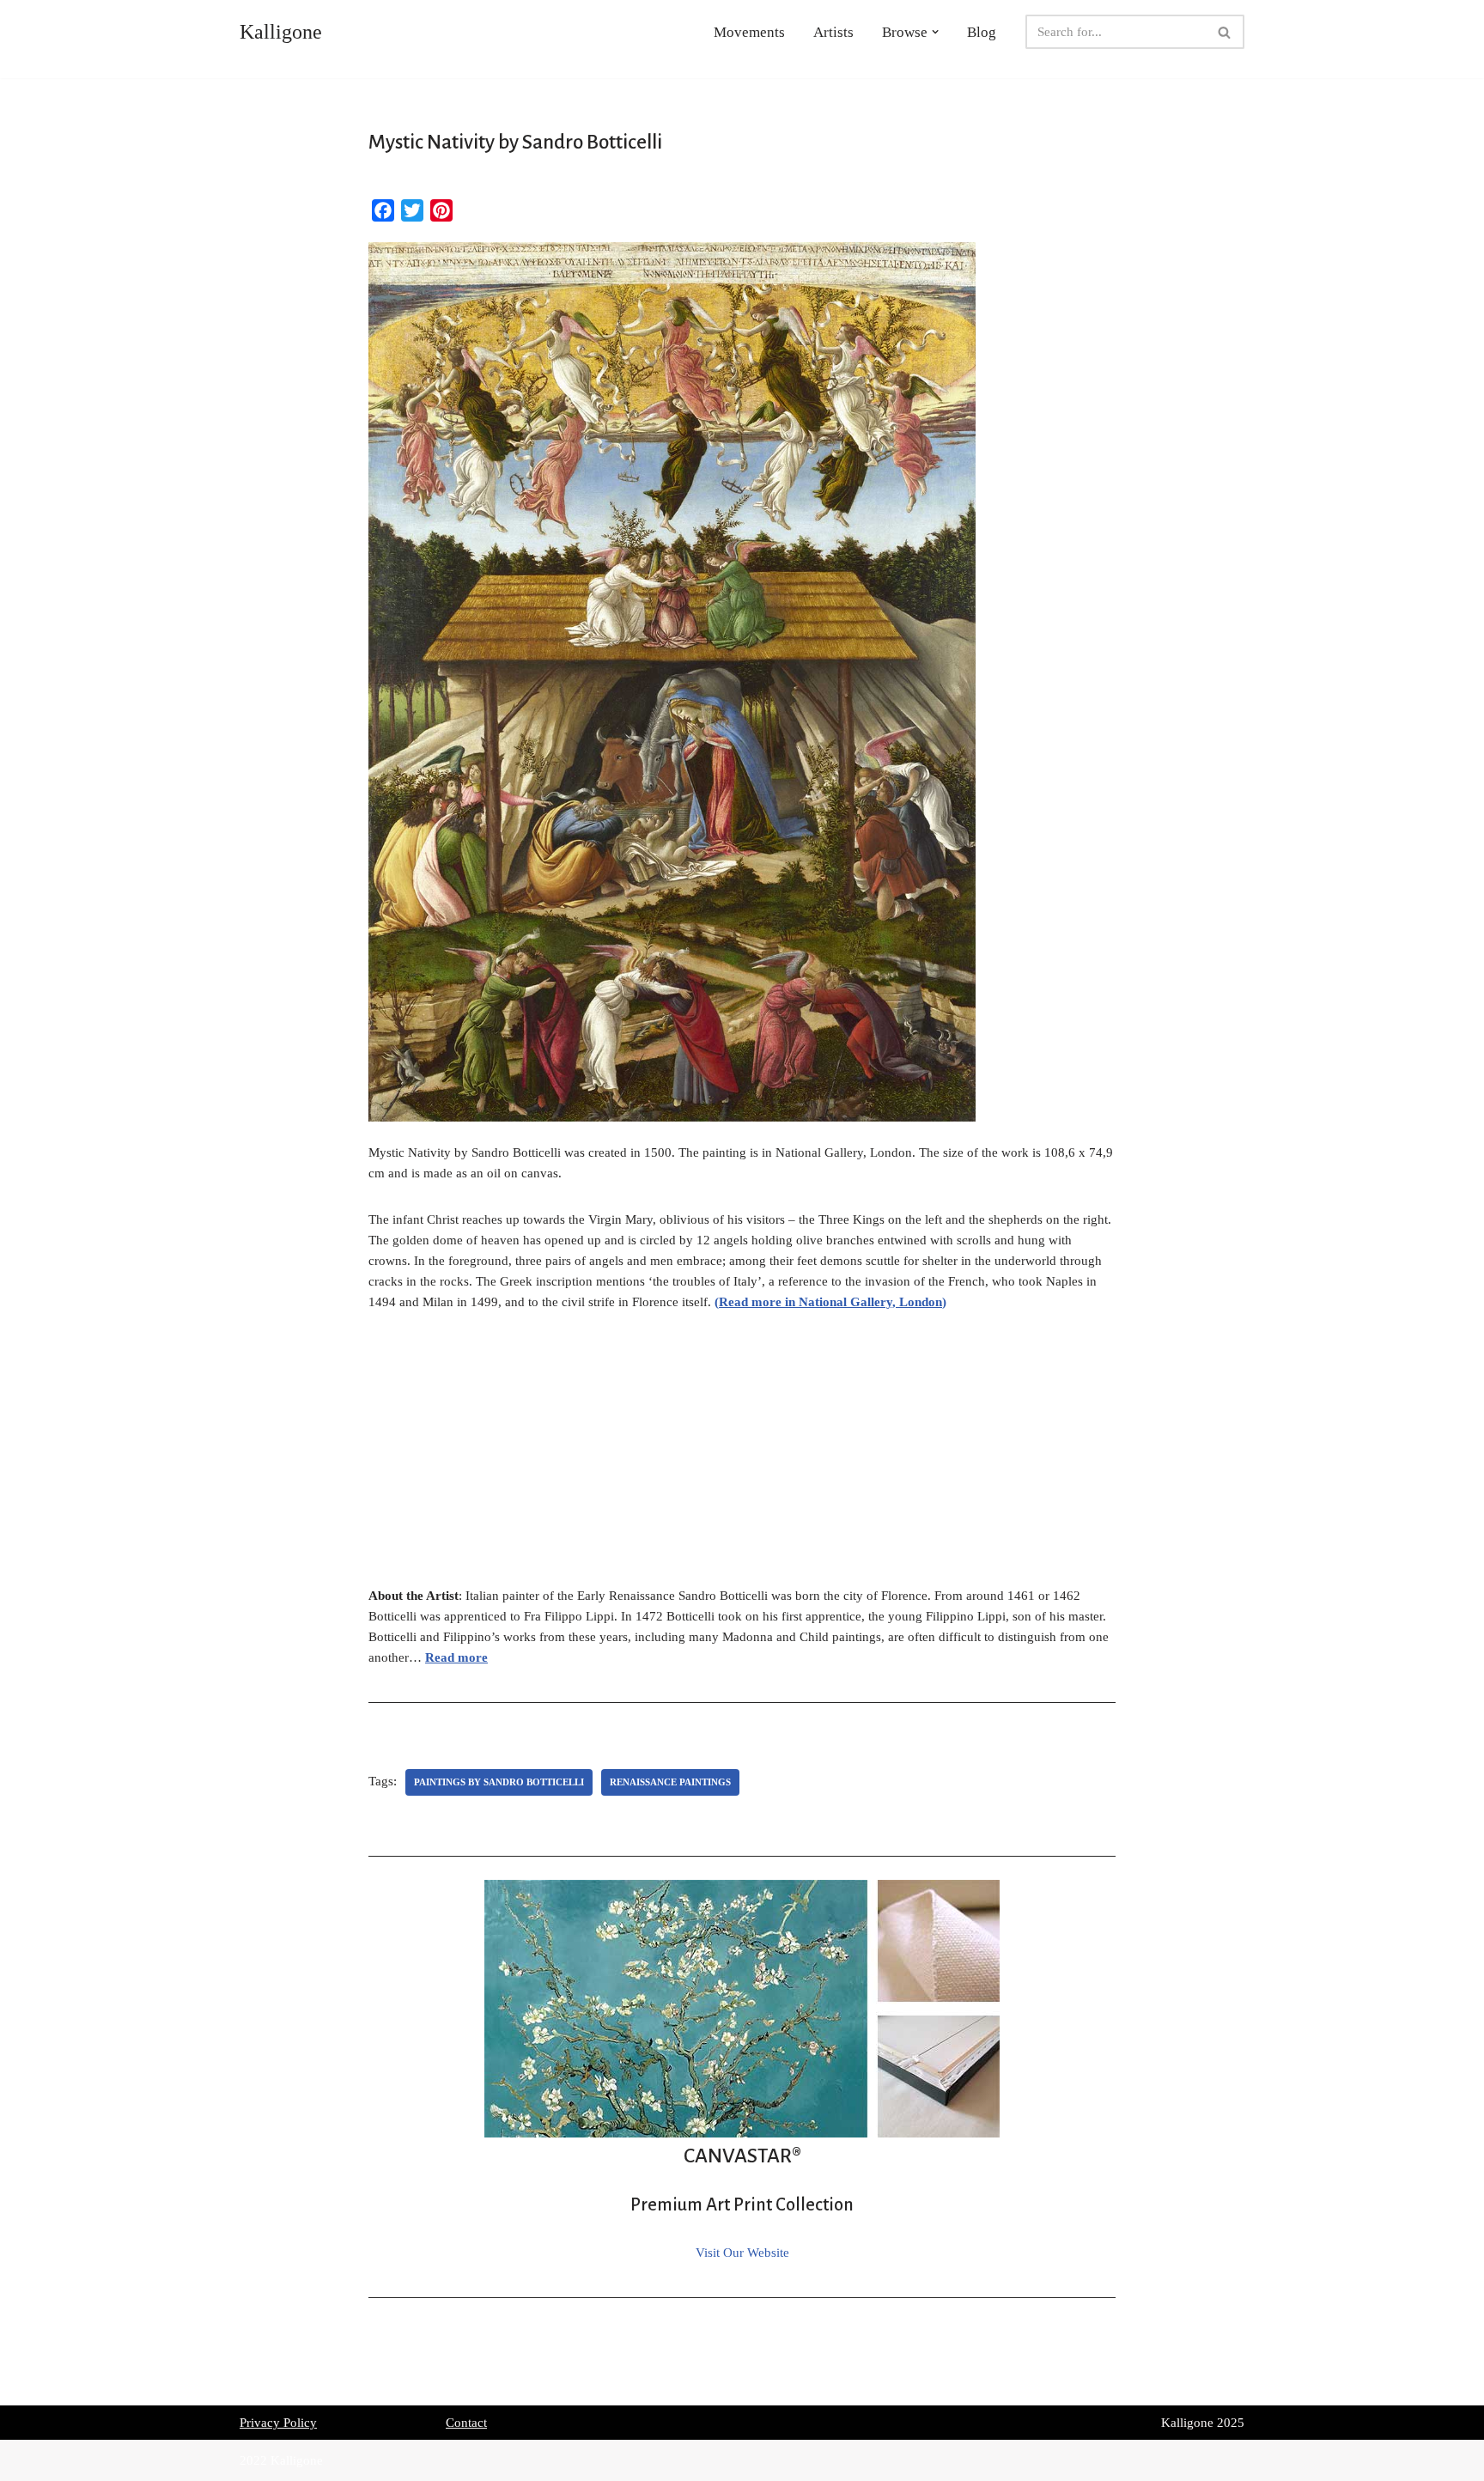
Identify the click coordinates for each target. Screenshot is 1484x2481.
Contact (466, 2423)
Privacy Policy (278, 2423)
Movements (749, 32)
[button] (935, 32)
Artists (833, 32)
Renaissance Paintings (670, 1782)
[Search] (1225, 32)
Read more (456, 1657)
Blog (982, 32)
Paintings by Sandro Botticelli (499, 1782)
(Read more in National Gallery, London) (830, 1302)
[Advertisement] (742, 1458)
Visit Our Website (742, 2253)
